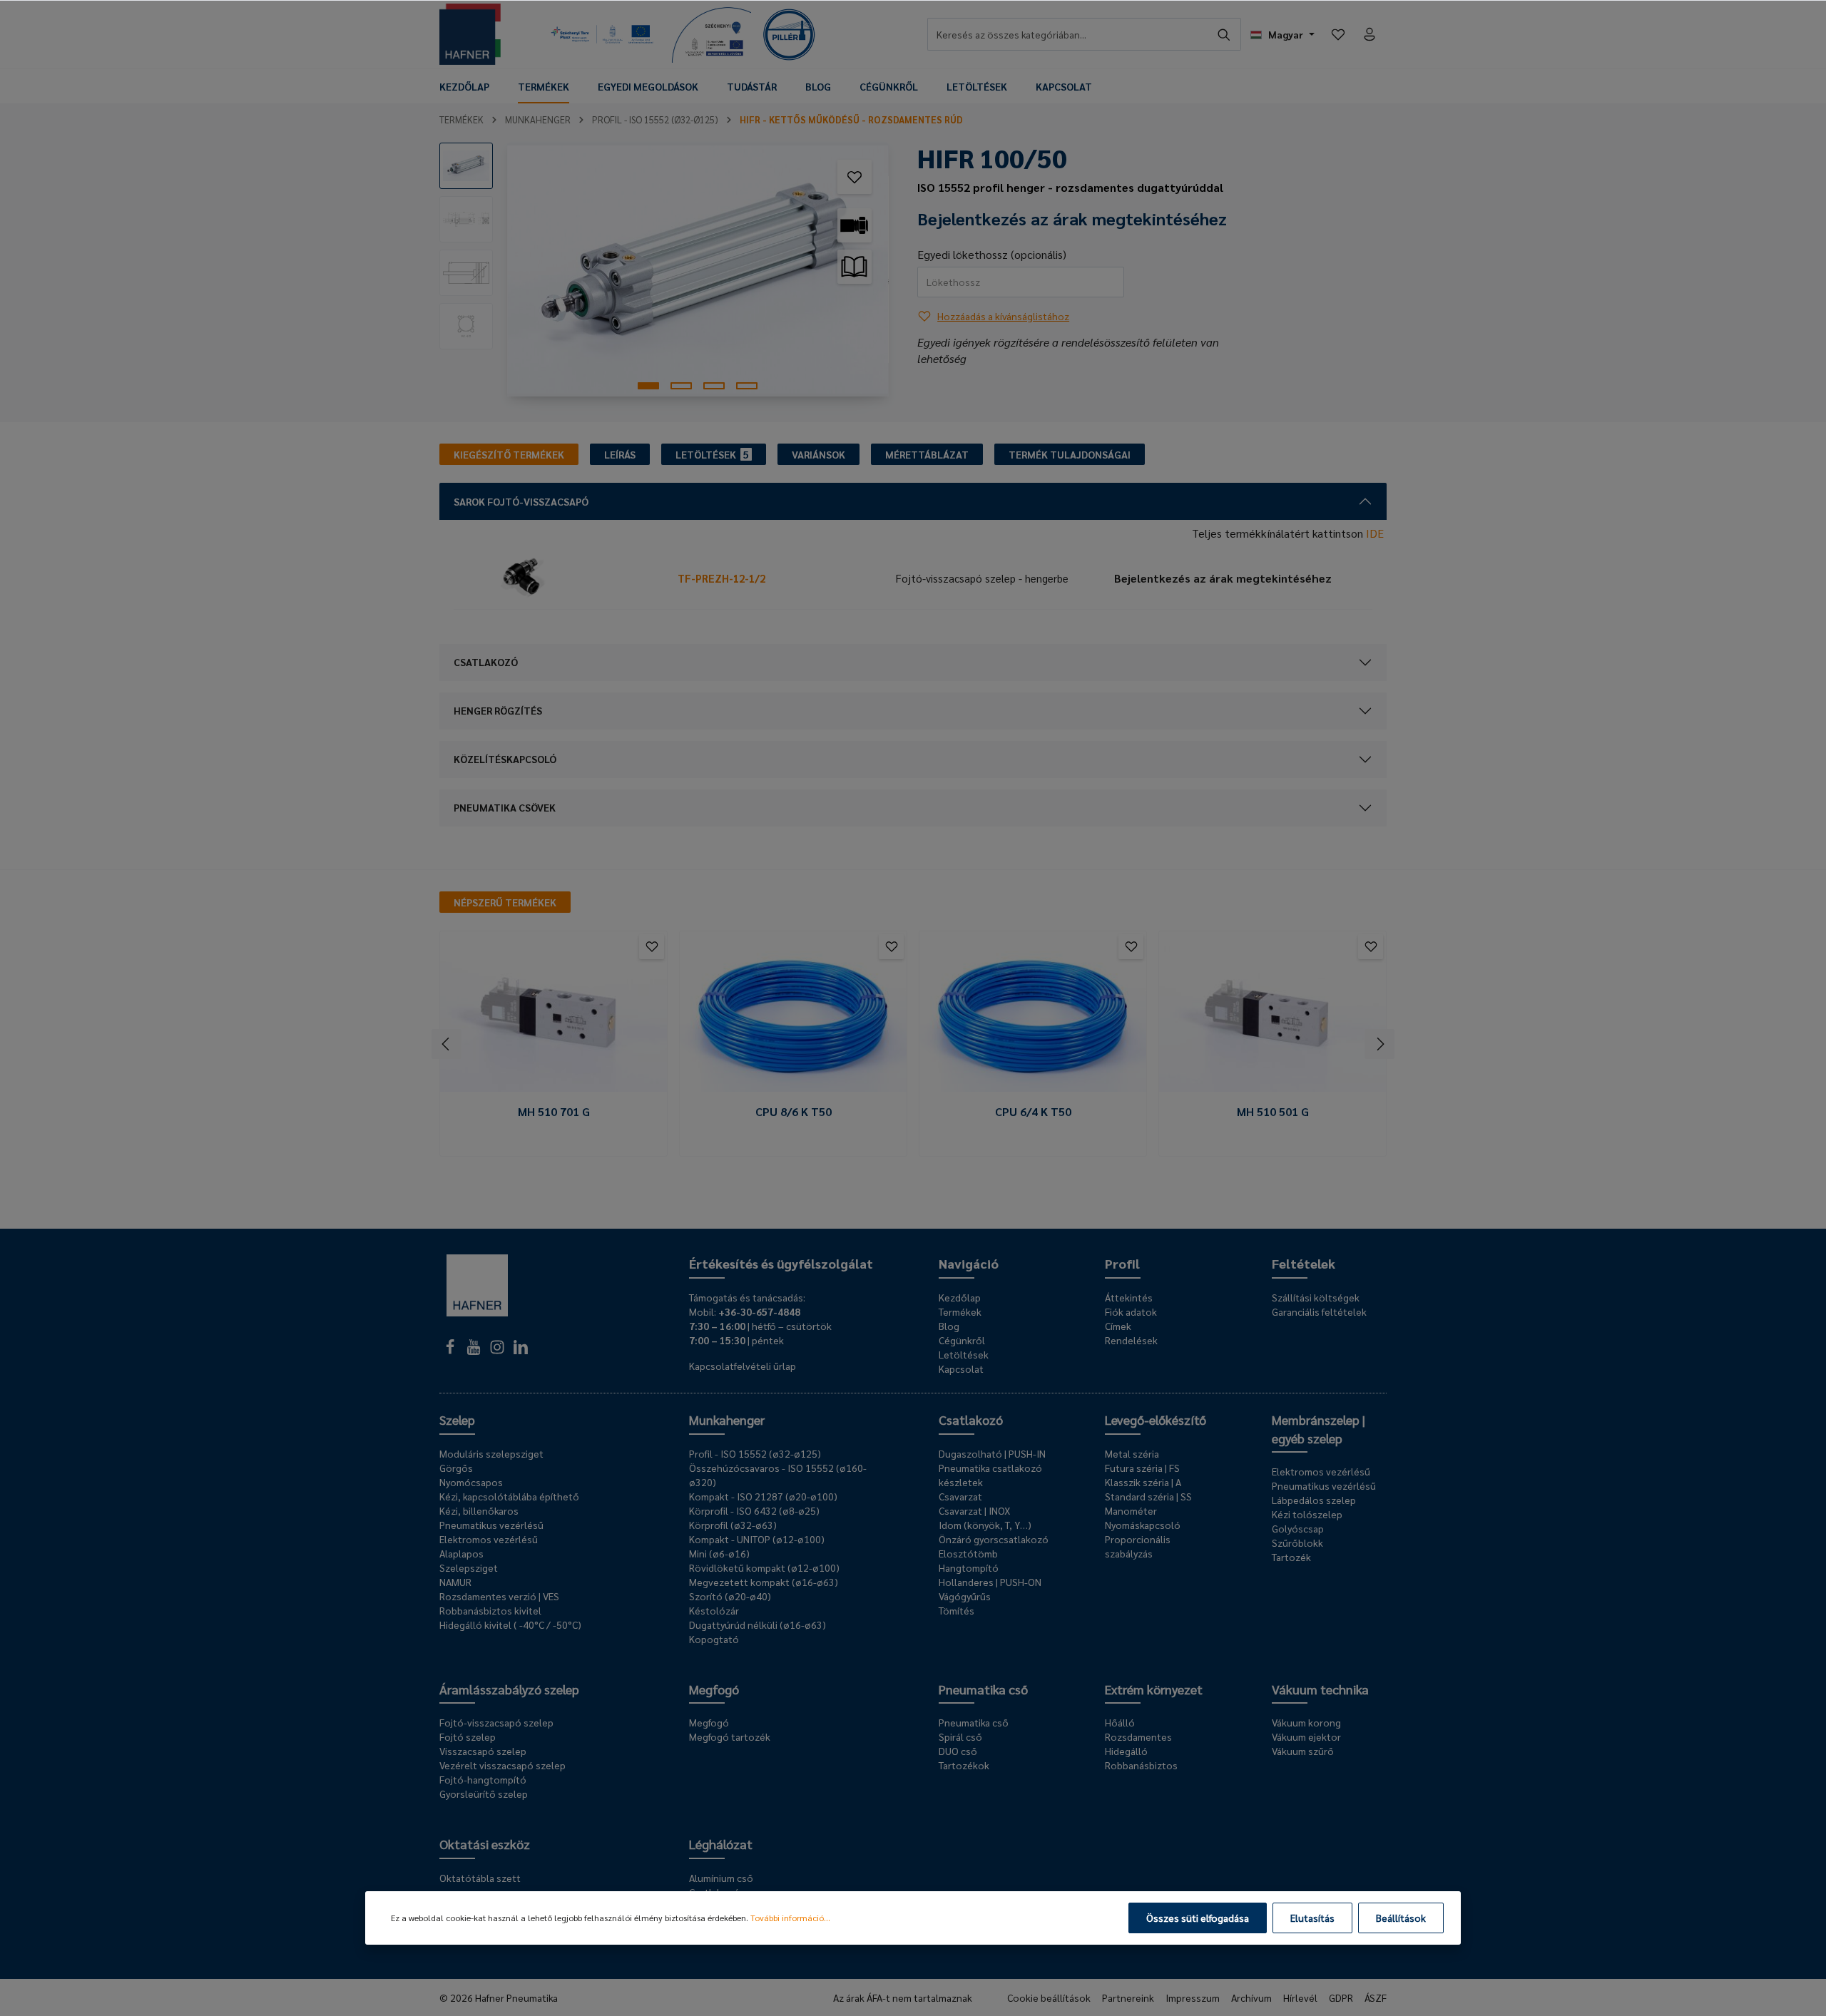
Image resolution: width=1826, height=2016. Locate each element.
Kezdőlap (960, 1297)
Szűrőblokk (1297, 1542)
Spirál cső (960, 1736)
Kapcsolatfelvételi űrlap (743, 1366)
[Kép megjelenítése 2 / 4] (681, 386)
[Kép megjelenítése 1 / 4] (648, 386)
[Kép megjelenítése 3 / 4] (714, 386)
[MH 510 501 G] (1272, 1017)
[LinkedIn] (521, 1351)
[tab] (509, 454)
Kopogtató (714, 1639)
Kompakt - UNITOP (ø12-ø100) (757, 1539)
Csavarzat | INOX (974, 1510)
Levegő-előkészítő (1156, 1419)
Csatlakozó (971, 1419)
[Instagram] (498, 1351)
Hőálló (1120, 1722)
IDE (1375, 533)
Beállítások (1401, 1918)
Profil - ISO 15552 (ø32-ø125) (755, 1453)
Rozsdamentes (1138, 1736)
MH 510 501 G (1273, 1112)
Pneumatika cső (983, 1689)
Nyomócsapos (471, 1482)
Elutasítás (1312, 1918)
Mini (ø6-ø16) (719, 1553)
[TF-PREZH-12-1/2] (563, 578)
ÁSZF (1376, 1997)
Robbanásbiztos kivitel (490, 1610)
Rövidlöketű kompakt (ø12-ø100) (764, 1567)
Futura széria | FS (1142, 1468)
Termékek (960, 1311)
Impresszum (1193, 1997)
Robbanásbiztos (1141, 1765)
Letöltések (964, 1354)
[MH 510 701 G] (554, 1017)
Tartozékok (964, 1765)
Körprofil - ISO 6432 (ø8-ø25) (754, 1510)
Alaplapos (461, 1553)
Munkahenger (727, 1419)
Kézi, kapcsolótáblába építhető (509, 1496)
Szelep (457, 1419)
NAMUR (455, 1582)
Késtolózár (714, 1610)
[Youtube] (475, 1351)
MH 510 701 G (554, 1112)
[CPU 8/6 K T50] (793, 1017)
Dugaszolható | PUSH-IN (992, 1453)
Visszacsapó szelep (483, 1751)
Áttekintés (1129, 1297)
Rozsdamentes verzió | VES (499, 1596)
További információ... (790, 1918)
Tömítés (957, 1610)
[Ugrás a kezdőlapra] (470, 34)
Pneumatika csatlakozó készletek (990, 1475)
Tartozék (1291, 1557)
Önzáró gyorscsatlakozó (994, 1539)
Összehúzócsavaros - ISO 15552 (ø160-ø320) (778, 1475)
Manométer (1131, 1510)
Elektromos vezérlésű (489, 1539)
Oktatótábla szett (480, 1878)
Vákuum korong (1306, 1722)
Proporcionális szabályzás (1138, 1546)
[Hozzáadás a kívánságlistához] (855, 177)
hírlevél (1300, 1997)
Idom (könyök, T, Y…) (985, 1525)
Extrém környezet (1154, 1689)
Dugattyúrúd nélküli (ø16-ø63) (758, 1624)
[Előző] (447, 1044)
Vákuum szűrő (1303, 1751)
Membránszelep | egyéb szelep (1319, 1429)
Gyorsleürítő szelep (484, 1794)
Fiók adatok (1131, 1311)
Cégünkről (962, 1340)
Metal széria (1132, 1453)
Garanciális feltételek (1319, 1311)
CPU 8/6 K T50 (794, 1112)
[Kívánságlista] (1338, 34)
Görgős (456, 1468)
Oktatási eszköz (485, 1844)
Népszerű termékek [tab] (505, 902)
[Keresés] (1224, 34)
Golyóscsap (1298, 1528)
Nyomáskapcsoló (1143, 1525)
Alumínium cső (721, 1878)
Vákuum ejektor (1306, 1736)
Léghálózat (721, 1844)
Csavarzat (960, 1496)
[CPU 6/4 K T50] (1033, 1017)
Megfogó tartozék (730, 1736)
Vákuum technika (1320, 1689)
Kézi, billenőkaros (479, 1510)
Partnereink (1128, 1997)
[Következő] (1379, 1044)
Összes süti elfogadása (1198, 1918)
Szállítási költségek (1316, 1297)
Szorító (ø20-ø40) (730, 1596)
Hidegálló (1126, 1751)
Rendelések (1131, 1340)
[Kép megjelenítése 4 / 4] (747, 386)
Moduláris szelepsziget (491, 1453)
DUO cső (958, 1751)
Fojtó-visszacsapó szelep (496, 1722)
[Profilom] (1369, 34)
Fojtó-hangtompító (483, 1779)
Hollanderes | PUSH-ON (990, 1582)
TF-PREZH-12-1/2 (721, 578)
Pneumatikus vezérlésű (491, 1525)
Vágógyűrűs (965, 1596)
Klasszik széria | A (1143, 1482)
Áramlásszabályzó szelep (509, 1689)
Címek (1118, 1326)
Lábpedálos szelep (1314, 1500)
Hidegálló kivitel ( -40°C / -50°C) (510, 1624)
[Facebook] (451, 1351)
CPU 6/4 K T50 (1033, 1112)
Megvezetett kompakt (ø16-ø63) (764, 1582)
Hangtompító (969, 1567)
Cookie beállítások (1049, 1997)
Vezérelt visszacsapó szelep (503, 1765)
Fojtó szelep (468, 1736)
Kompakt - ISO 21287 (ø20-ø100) (763, 1496)
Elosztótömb (968, 1553)
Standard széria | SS (1148, 1496)
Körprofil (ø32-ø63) (733, 1525)
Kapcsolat (961, 1368)
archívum (1251, 1997)
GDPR (1341, 1997)
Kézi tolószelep (1307, 1514)
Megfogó (714, 1689)
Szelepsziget (469, 1567)
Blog (949, 1326)
